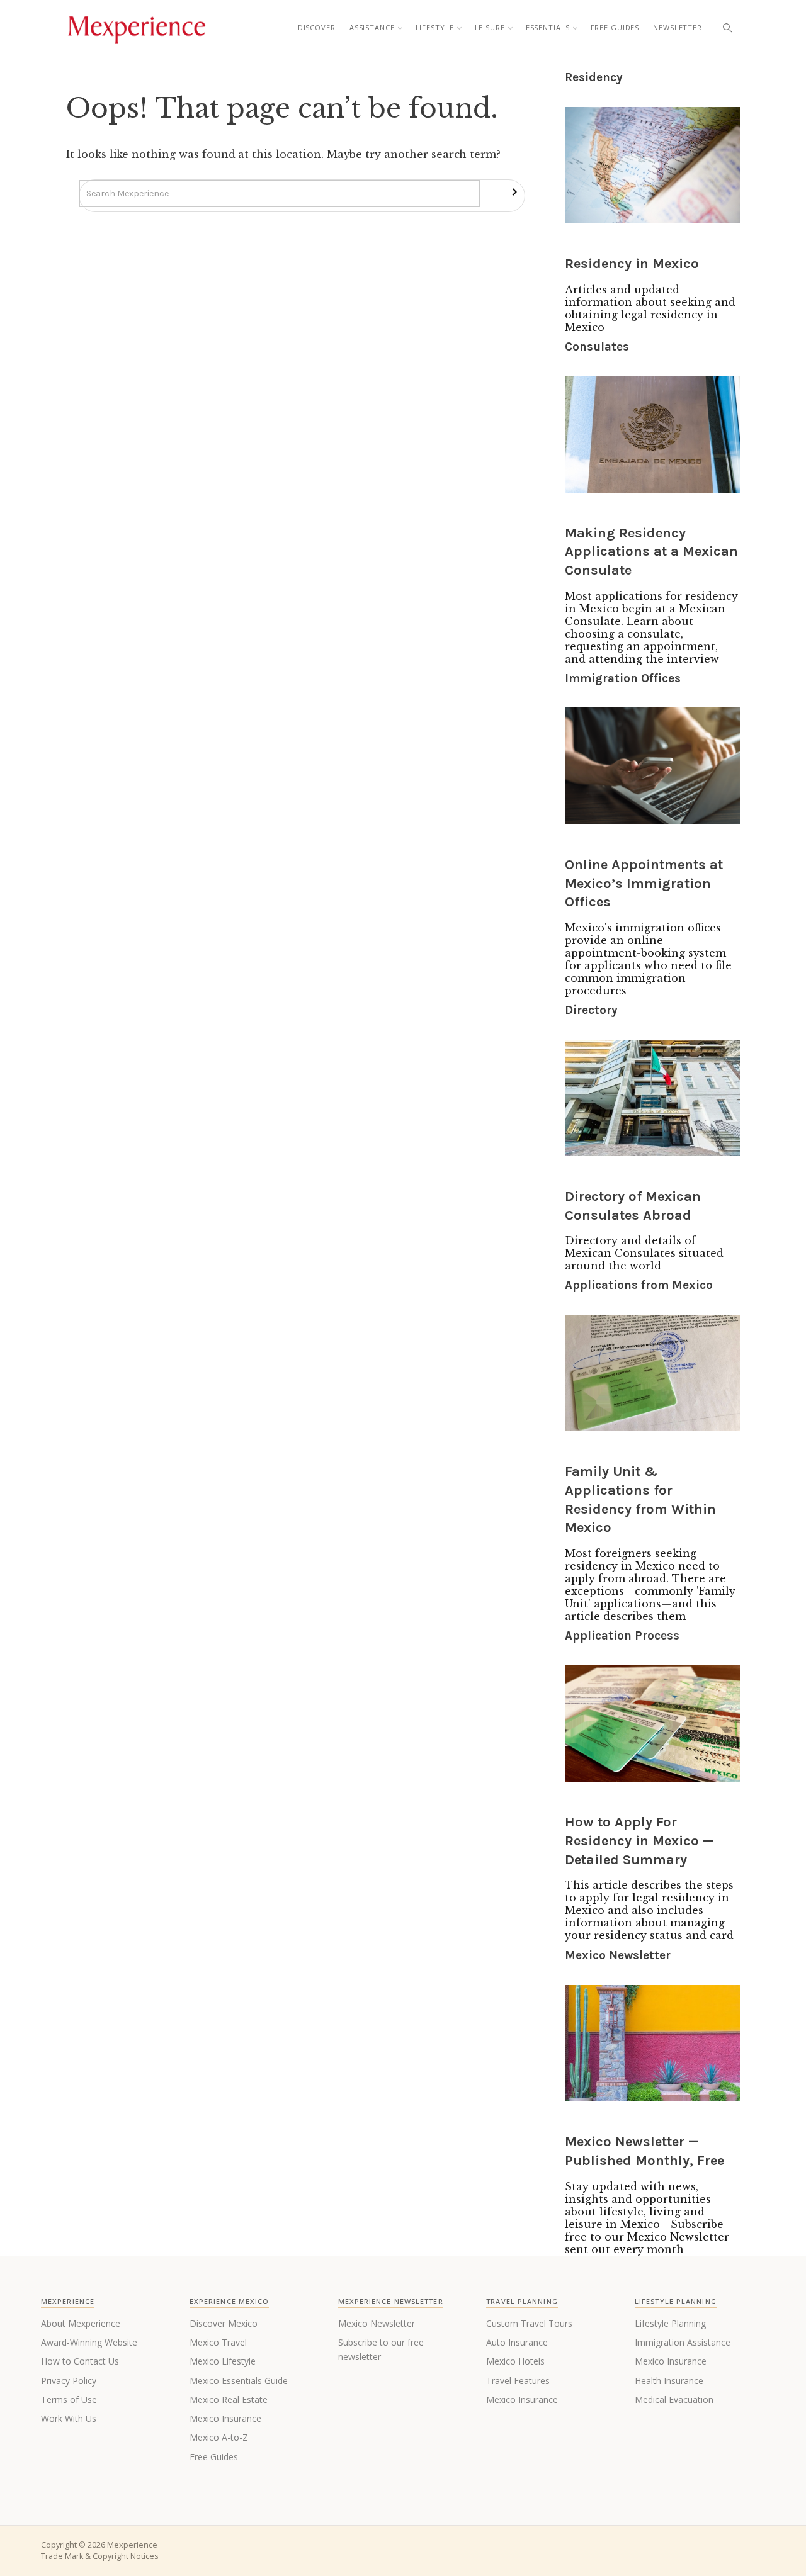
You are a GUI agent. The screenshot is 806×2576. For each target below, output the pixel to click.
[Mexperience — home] (137, 28)
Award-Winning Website (89, 2342)
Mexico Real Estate (229, 2399)
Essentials (548, 27)
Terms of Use (69, 2399)
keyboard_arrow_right (514, 192)
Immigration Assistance (683, 2342)
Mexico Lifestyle (223, 2361)
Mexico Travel (218, 2342)
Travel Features (518, 2381)
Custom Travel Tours (529, 2323)
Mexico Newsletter (377, 2323)
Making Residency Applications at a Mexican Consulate (651, 552)
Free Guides (615, 27)
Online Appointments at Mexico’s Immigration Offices (644, 883)
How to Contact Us (80, 2361)
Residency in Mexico (632, 264)
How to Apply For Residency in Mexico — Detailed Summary (639, 1841)
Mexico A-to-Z (219, 2437)
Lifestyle (435, 27)
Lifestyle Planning (670, 2323)
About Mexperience (81, 2323)
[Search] (727, 28)
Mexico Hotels (515, 2361)
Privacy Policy (69, 2381)
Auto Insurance (517, 2342)
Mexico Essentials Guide (239, 2381)
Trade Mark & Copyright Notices (99, 2556)
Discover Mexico (224, 2323)
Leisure (490, 27)
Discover (317, 27)
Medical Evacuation (674, 2399)
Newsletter (678, 27)
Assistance (372, 27)
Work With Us (69, 2418)
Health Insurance (669, 2381)
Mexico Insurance (225, 2418)
